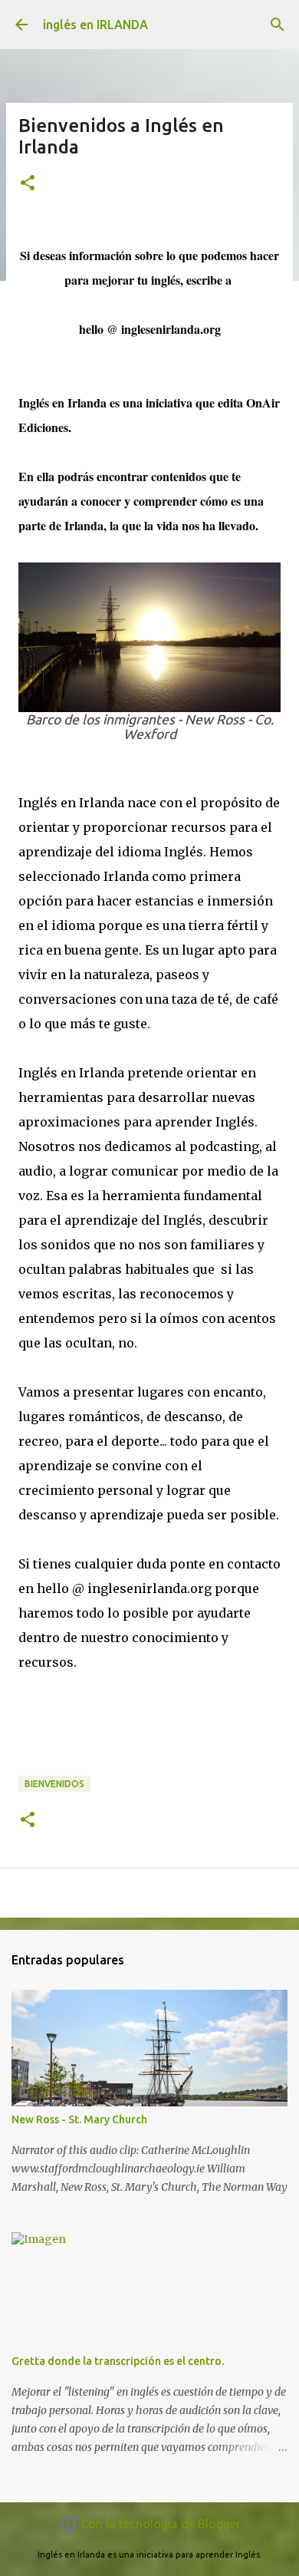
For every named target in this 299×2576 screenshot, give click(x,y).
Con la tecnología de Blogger (159, 2524)
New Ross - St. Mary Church (79, 2119)
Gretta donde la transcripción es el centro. (118, 2361)
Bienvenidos (54, 1784)
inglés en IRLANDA (95, 25)
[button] (28, 184)
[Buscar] (278, 25)
